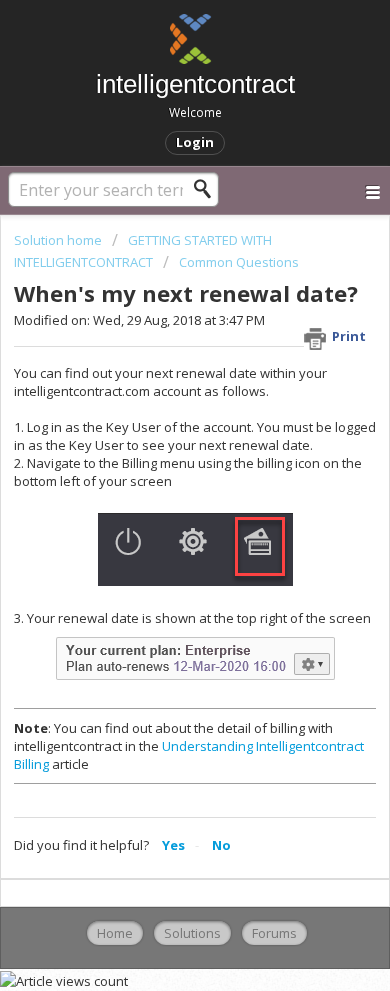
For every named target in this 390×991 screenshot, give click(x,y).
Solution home (59, 240)
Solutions (192, 933)
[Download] (158, 480)
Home (115, 933)
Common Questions (239, 262)
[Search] (208, 189)
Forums (274, 933)
